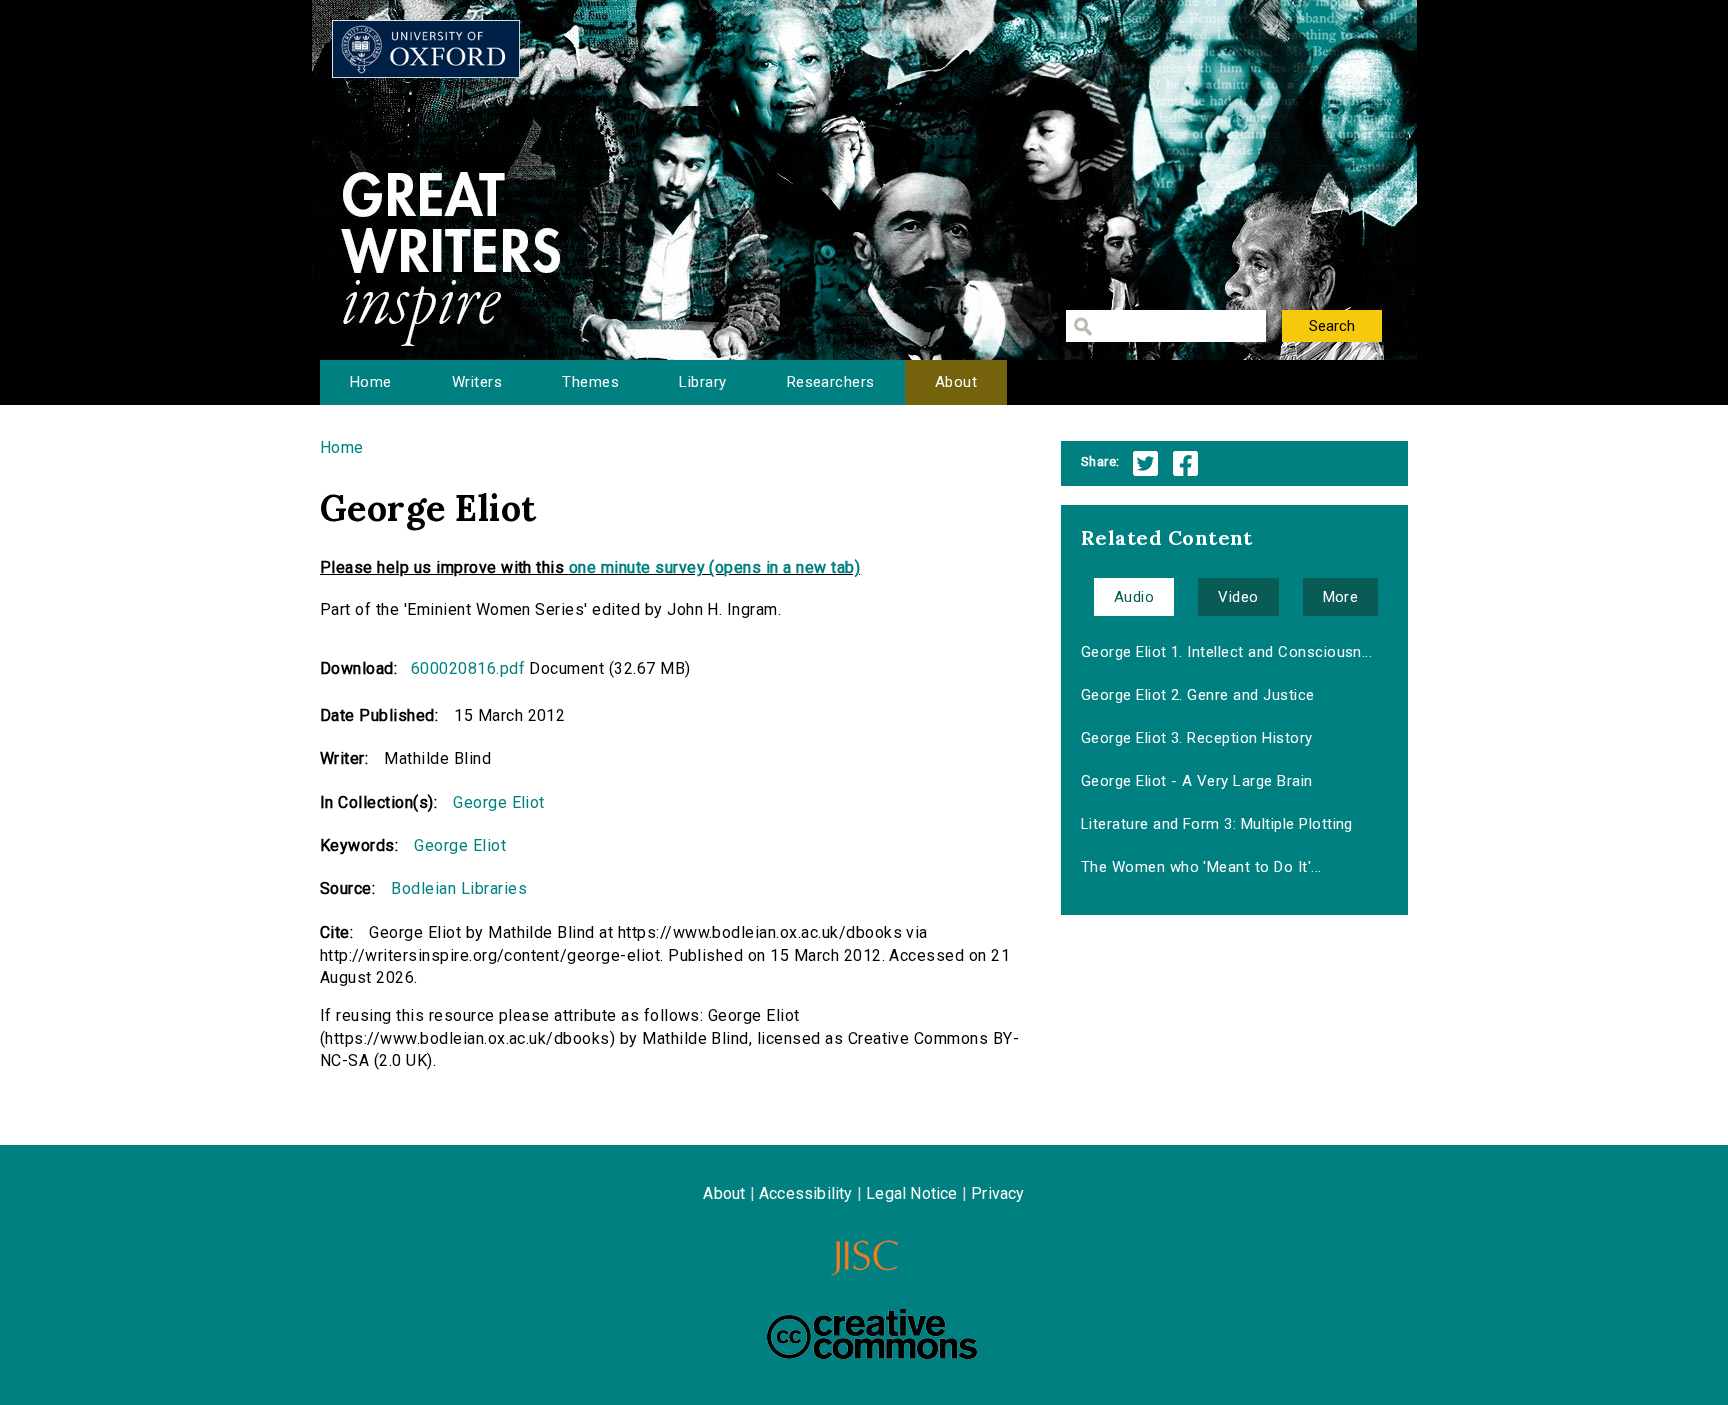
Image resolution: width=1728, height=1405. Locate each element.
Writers (477, 382)
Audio (1134, 597)
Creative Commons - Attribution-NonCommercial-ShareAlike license (872, 1334)
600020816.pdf (468, 668)
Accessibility (806, 1193)
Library (702, 382)
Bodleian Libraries (459, 888)
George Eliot (499, 802)
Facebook (1185, 463)
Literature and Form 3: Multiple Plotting (1217, 824)
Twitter (1145, 463)
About (956, 382)
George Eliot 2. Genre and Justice (1198, 695)
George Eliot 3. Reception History (1197, 738)
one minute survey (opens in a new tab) (714, 567)
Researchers (831, 382)
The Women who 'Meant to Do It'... (1201, 867)
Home (371, 382)
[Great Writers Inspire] (426, 49)
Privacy (997, 1193)
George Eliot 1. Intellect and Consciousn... (1227, 652)
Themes (590, 382)
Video (1238, 597)
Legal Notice (911, 1193)
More (1341, 597)
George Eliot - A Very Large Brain (1197, 781)
